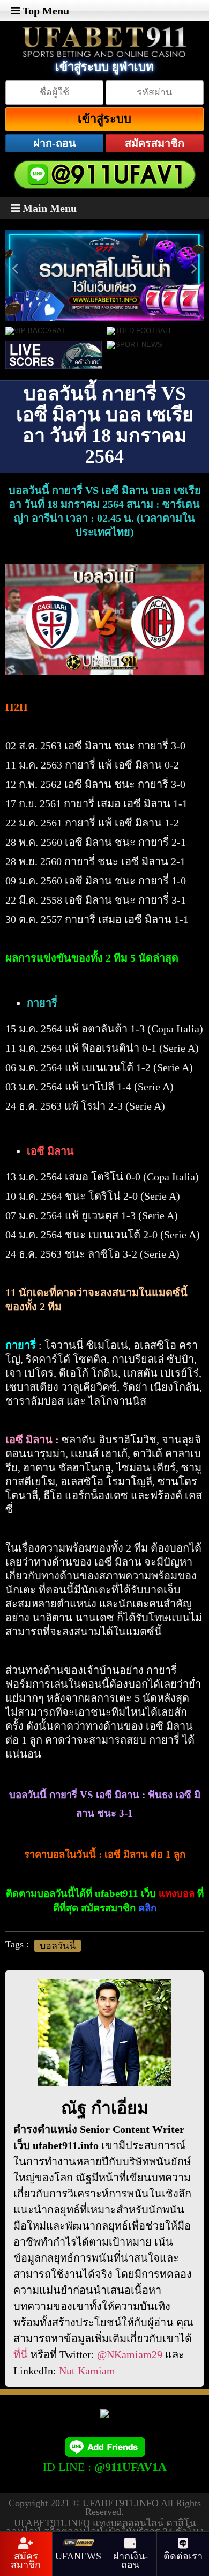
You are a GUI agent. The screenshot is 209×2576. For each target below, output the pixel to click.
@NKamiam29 (130, 2354)
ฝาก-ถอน (55, 143)
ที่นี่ (21, 2354)
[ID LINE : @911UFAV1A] (104, 2446)
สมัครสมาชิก (155, 143)
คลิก (147, 1908)
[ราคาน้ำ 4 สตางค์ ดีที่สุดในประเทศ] (109, 235)
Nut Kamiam (87, 2371)
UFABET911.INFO (122, 2503)
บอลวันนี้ (58, 1946)
